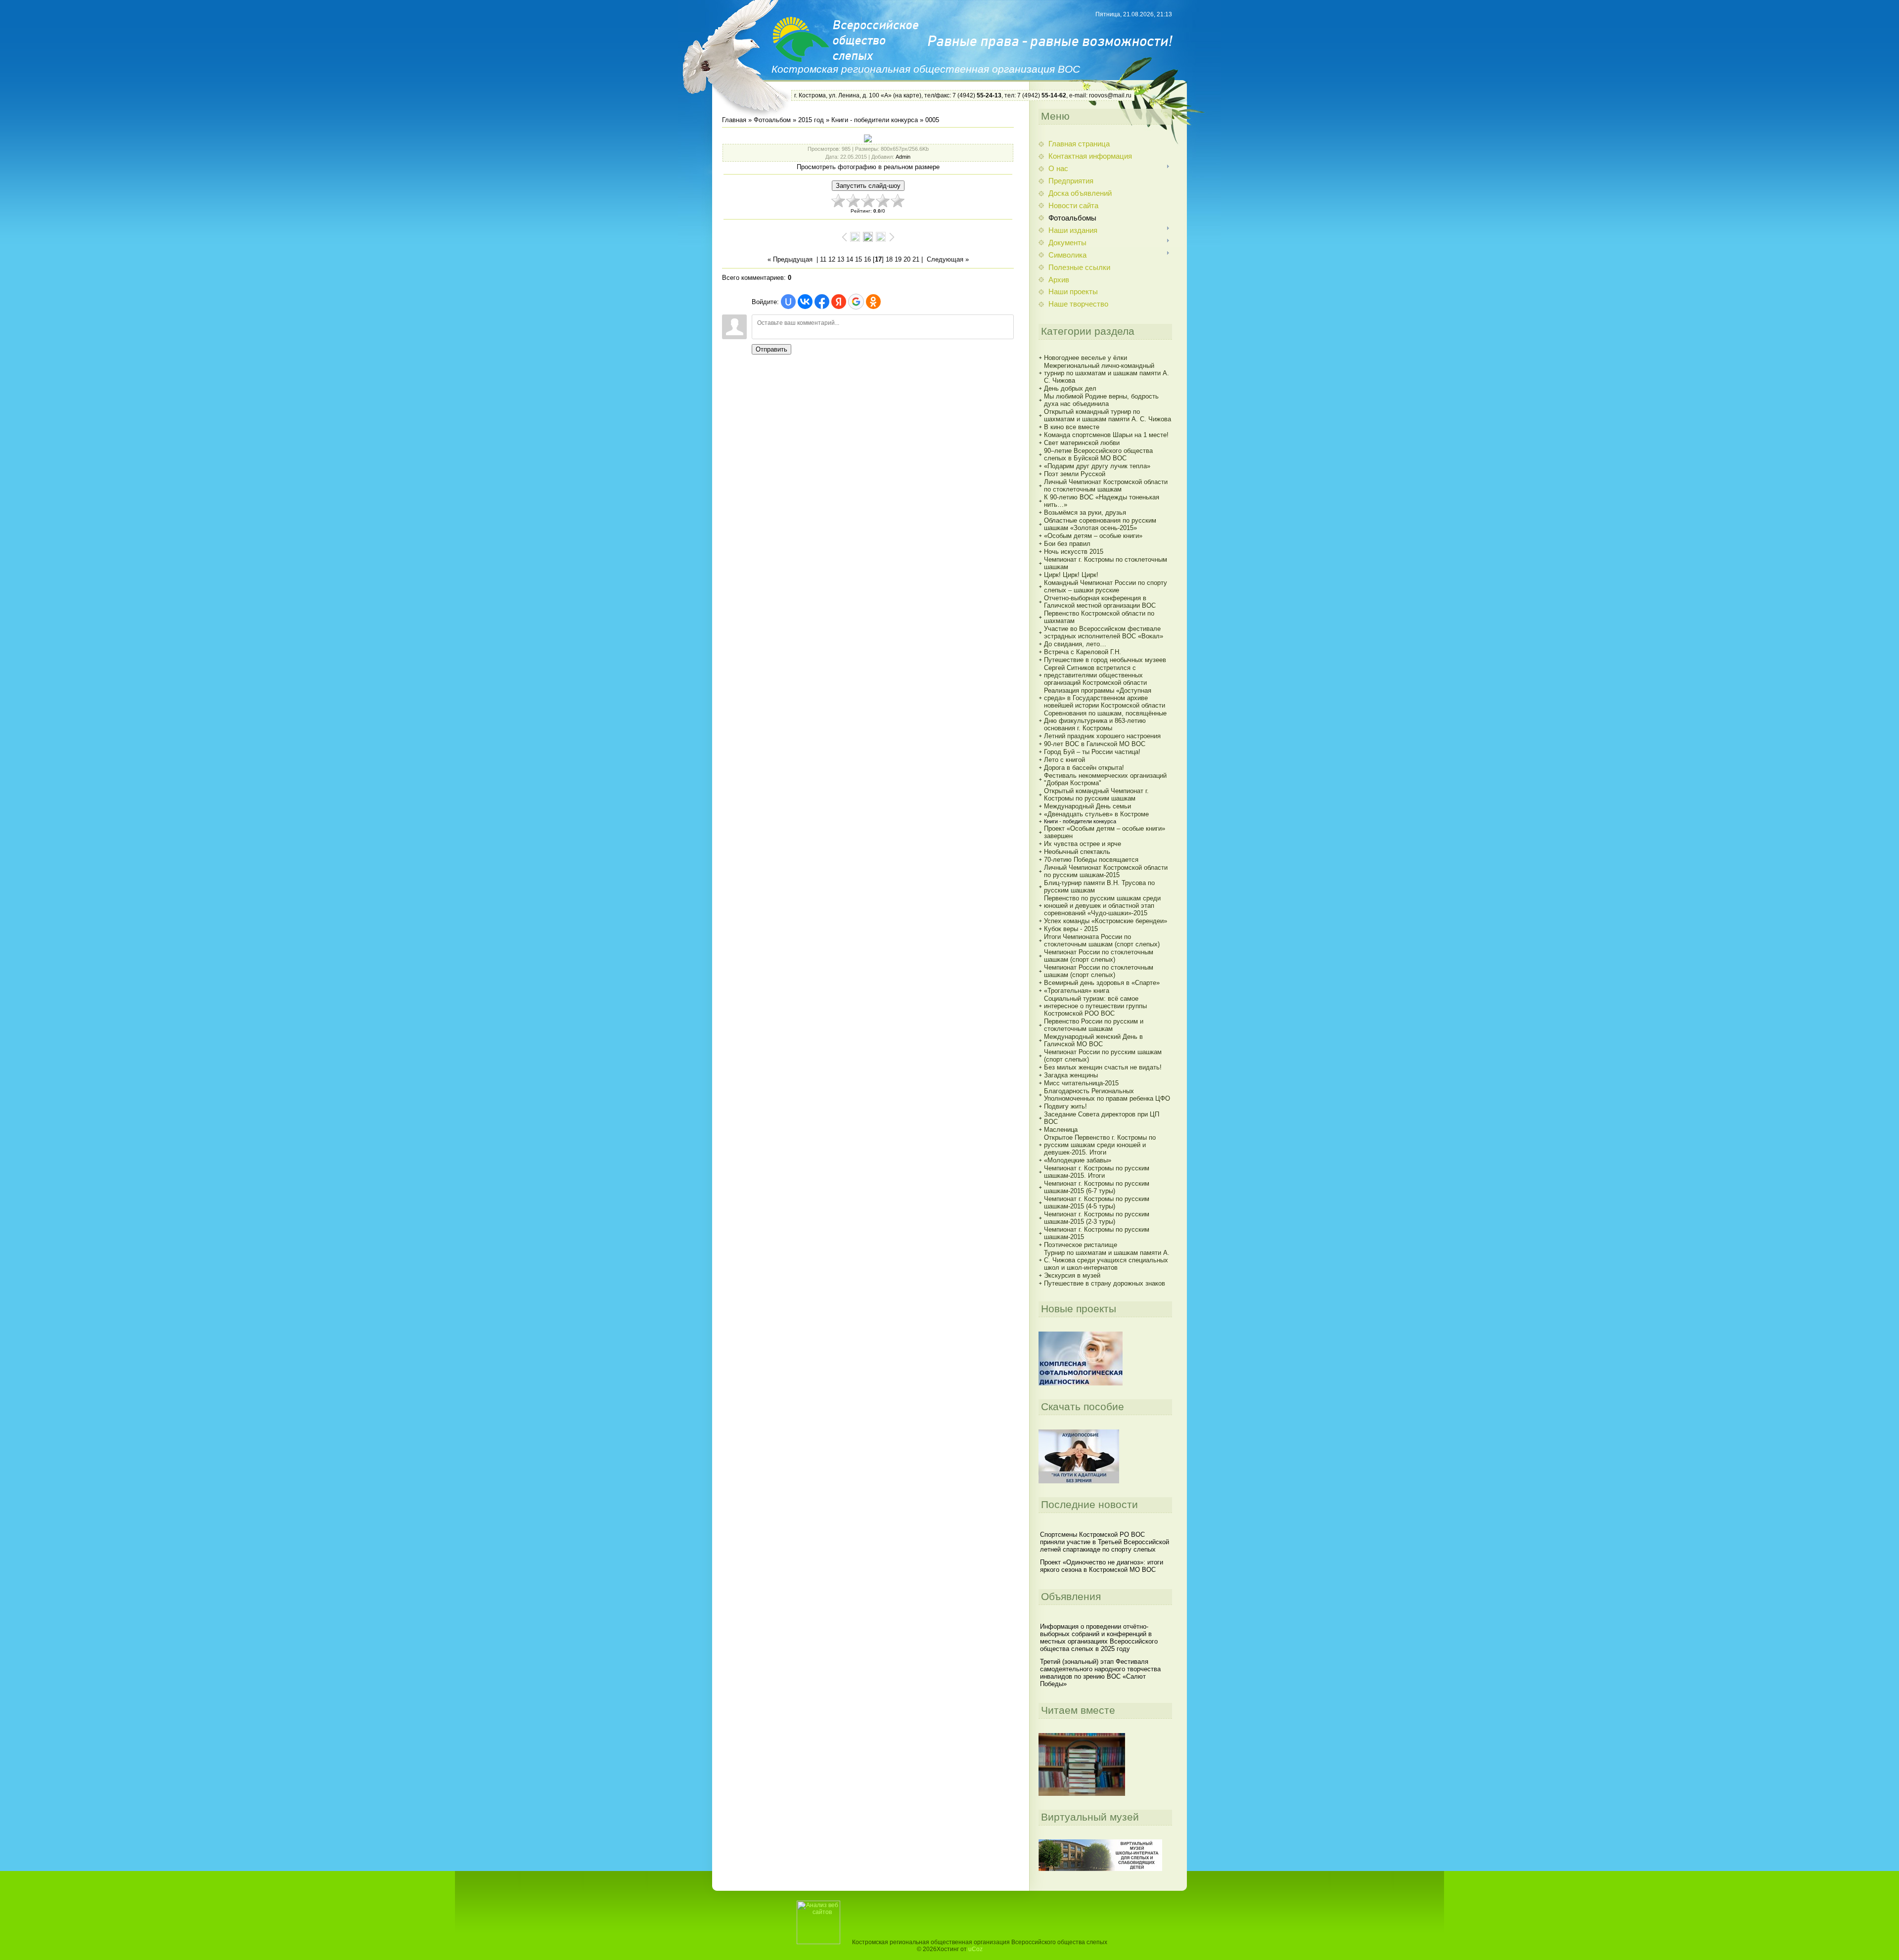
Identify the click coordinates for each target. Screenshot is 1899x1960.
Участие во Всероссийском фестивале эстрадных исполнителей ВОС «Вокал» (1104, 632)
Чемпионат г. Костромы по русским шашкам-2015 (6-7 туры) (1097, 1187)
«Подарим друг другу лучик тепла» (1097, 466)
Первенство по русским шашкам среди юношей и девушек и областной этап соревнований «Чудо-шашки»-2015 (1102, 906)
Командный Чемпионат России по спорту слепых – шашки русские (1106, 586)
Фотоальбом (772, 120)
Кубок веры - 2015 (1071, 929)
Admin (903, 157)
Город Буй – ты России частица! (1092, 752)
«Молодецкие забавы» (1078, 1160)
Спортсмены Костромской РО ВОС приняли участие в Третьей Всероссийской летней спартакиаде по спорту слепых (1105, 1542)
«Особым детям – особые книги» (1093, 536)
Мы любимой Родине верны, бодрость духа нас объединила (1101, 400)
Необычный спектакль (1077, 852)
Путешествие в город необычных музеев (1105, 660)
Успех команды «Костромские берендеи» (1106, 921)
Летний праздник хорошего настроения (1102, 736)
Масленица (1061, 1130)
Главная (734, 120)
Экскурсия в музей (1072, 1275)
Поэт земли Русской (1075, 474)
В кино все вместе (1072, 427)
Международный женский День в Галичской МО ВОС (1093, 1040)
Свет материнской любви (1082, 443)
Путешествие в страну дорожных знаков (1105, 1283)
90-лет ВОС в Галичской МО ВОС (1095, 744)
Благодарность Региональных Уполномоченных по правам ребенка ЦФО (1107, 1095)
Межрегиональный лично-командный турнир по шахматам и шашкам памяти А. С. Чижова (1107, 373)
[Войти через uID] (788, 302)
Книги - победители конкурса (875, 120)
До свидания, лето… (1075, 644)
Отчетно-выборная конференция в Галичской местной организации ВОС (1100, 602)
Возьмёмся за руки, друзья (1085, 512)
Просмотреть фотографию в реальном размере (868, 167)
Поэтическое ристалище (1081, 1245)
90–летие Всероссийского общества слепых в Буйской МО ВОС (1098, 454)
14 (850, 259)
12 (832, 259)
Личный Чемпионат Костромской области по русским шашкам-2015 (1106, 871)
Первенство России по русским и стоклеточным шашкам (1094, 1025)
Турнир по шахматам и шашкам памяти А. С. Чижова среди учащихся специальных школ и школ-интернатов (1107, 1260)
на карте (907, 95)
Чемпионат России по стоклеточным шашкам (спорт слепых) (1099, 956)
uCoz (975, 1949)
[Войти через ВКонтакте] (805, 302)
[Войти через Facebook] (822, 302)
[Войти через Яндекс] (839, 302)
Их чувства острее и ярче (1083, 844)
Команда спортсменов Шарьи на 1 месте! (1106, 435)
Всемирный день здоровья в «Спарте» (1102, 983)
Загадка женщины (1071, 1075)
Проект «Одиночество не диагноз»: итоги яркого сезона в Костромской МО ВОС (1102, 1566)
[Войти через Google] (856, 302)
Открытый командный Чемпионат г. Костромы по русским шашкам (1096, 795)
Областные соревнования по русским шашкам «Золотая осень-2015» (1100, 524)
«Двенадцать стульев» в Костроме (1096, 814)
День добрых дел (1070, 388)
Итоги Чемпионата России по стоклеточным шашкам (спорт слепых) (1102, 940)
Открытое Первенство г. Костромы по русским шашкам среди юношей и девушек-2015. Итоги (1100, 1145)
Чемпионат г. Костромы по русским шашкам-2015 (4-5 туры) (1097, 1203)
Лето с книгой (1064, 760)
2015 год (811, 120)
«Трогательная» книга (1077, 991)
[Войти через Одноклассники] (873, 302)
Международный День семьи (1087, 806)
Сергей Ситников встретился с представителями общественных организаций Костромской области (1095, 675)
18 (889, 259)
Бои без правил (1067, 544)
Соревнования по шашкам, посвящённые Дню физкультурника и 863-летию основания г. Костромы (1105, 721)
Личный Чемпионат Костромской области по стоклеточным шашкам (1106, 486)
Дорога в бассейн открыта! (1084, 768)
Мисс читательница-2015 (1081, 1083)
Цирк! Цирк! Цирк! (1071, 575)
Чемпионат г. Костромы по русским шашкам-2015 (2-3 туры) (1097, 1218)
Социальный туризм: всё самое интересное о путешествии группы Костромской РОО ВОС (1095, 1006)
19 (898, 259)
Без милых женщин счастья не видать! (1103, 1067)
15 (859, 259)
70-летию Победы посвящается (1091, 860)
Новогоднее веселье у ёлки (1085, 358)
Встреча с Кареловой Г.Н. (1083, 652)
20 (907, 259)
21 (916, 259)
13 (841, 259)
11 (823, 259)
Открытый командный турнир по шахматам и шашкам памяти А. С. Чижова (1108, 415)
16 (867, 259)
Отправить (771, 349)
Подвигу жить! (1065, 1106)
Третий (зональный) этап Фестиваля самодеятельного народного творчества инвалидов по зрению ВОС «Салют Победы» (1100, 1673)
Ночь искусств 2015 (1074, 552)
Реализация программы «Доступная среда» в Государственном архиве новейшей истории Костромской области (1105, 698)
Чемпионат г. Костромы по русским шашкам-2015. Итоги (1097, 1172)
